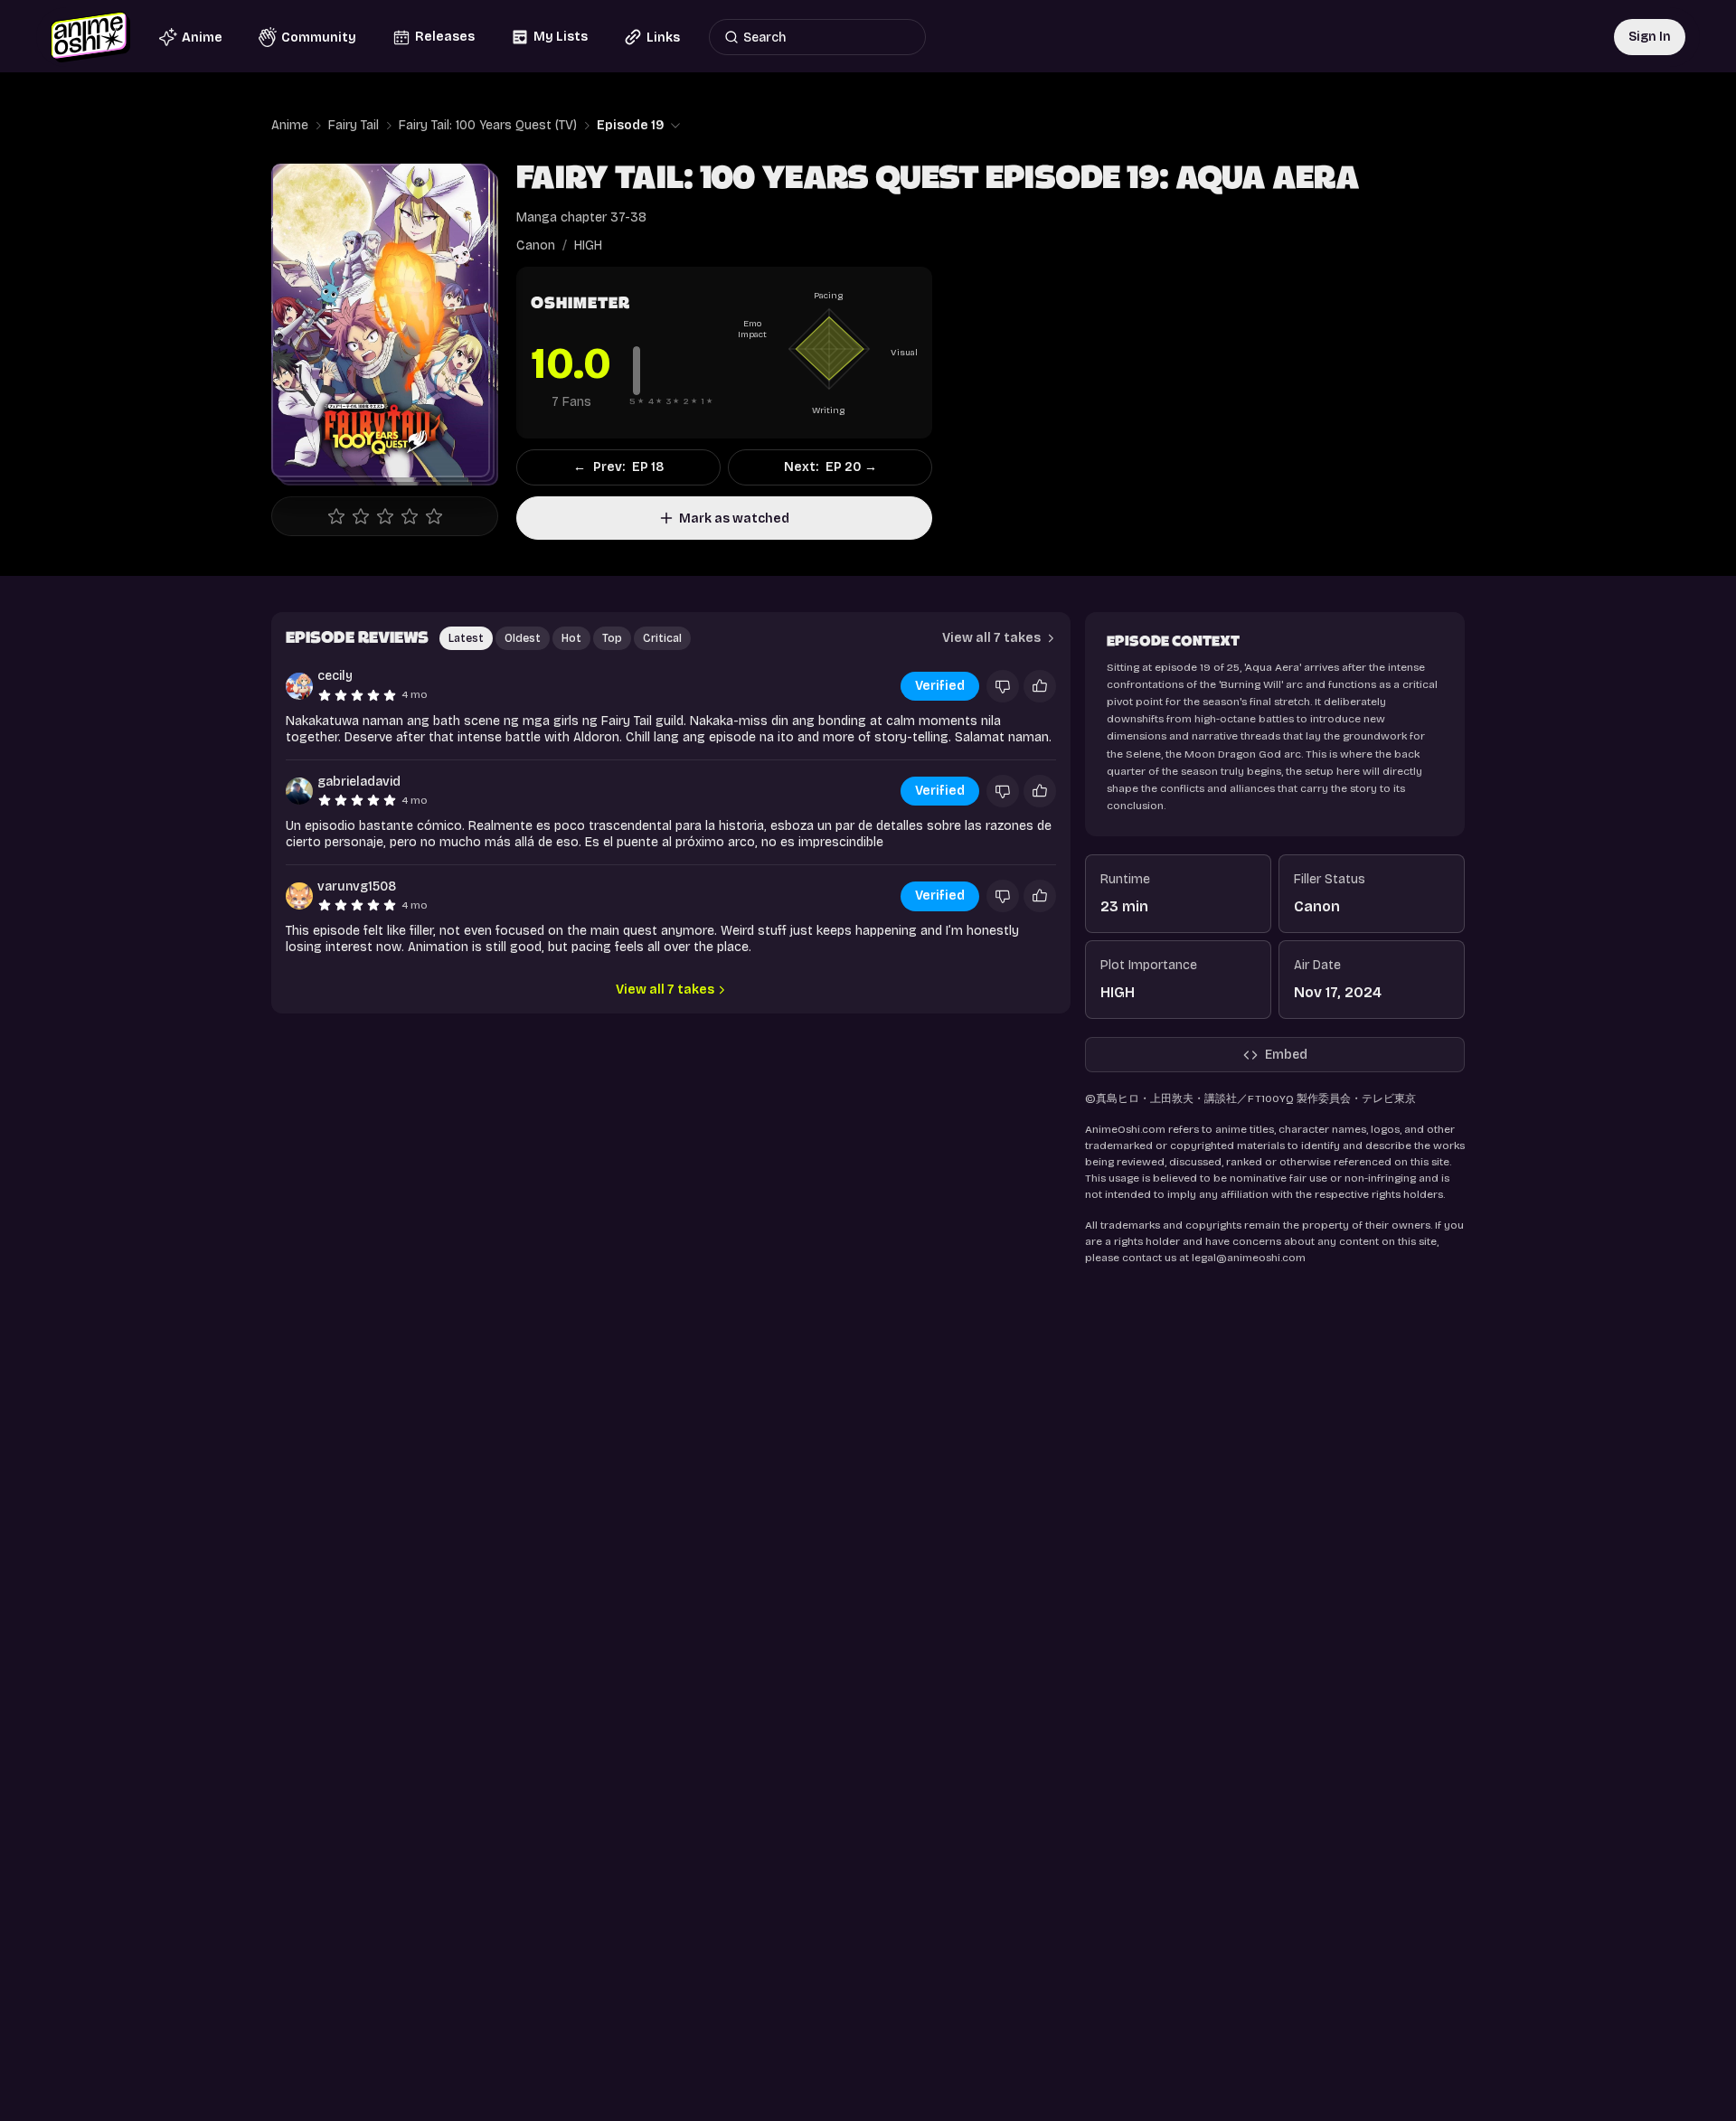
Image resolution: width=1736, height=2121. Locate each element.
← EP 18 (618, 467)
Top (612, 638)
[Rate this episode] (385, 516)
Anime (290, 125)
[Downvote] (1003, 686)
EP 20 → (830, 467)
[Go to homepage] (90, 37)
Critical (662, 638)
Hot (571, 638)
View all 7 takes (665, 990)
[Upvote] (1040, 686)
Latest (466, 638)
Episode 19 (631, 125)
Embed (1286, 1055)
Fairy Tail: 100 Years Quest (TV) (488, 125)
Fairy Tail (354, 125)
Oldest (523, 638)
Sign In (1650, 37)
